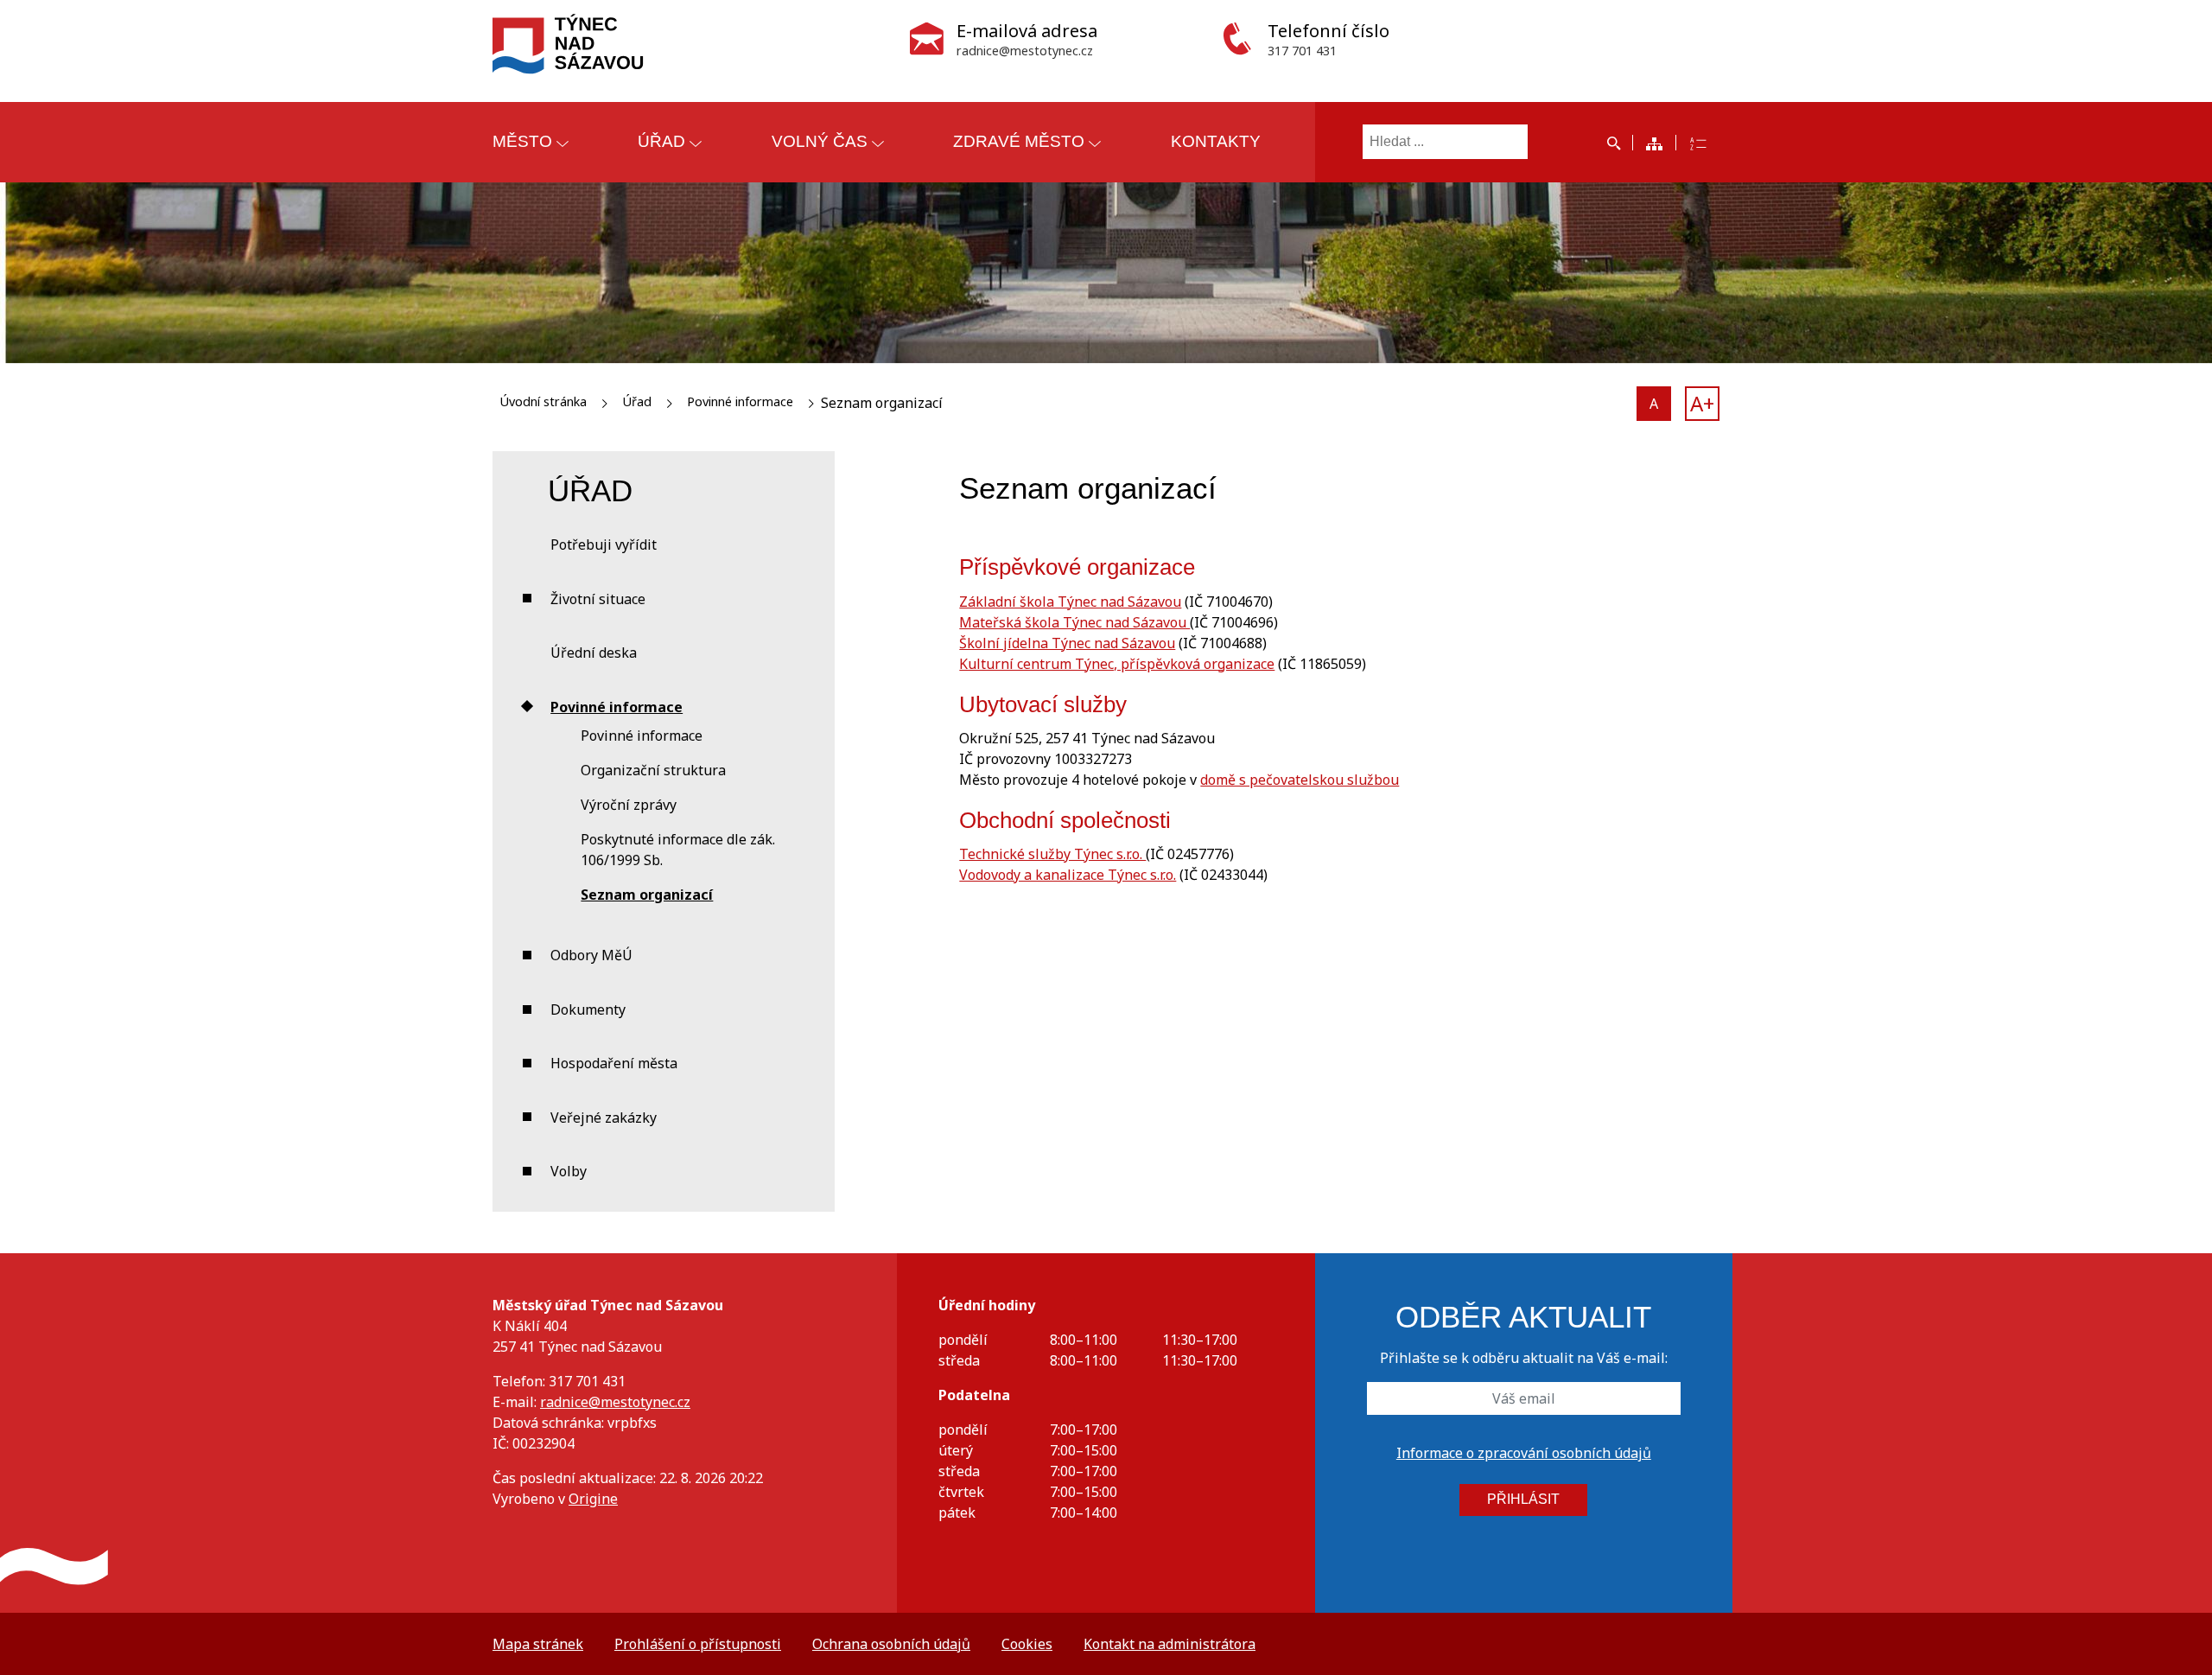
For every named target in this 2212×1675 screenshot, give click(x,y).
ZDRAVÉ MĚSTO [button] (1019, 141)
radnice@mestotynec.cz (615, 1402)
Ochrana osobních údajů (891, 1644)
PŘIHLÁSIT (1523, 1499)
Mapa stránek (538, 1644)
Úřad (637, 401)
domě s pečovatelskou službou (1300, 780)
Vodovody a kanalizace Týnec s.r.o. (1068, 875)
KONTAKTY (1216, 141)
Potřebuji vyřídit (604, 545)
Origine (593, 1499)
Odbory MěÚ (591, 955)
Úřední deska (594, 653)
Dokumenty (588, 1009)
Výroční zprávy (629, 805)
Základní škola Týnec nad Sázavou (1070, 602)
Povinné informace (740, 401)
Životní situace (598, 599)
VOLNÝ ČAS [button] (820, 141)
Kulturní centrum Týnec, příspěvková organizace (1117, 664)
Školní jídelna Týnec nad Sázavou (1067, 643)
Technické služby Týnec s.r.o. (1052, 854)
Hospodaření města (614, 1063)
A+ (1702, 403)
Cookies (1027, 1644)
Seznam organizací (647, 895)
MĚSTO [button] (522, 141)
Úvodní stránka (543, 401)
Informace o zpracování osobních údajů (1524, 1453)
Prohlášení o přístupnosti (698, 1644)
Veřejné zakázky (604, 1118)
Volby (569, 1171)
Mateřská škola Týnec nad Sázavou (1074, 622)
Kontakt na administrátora (1170, 1644)
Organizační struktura (653, 770)
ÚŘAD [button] (661, 141)
